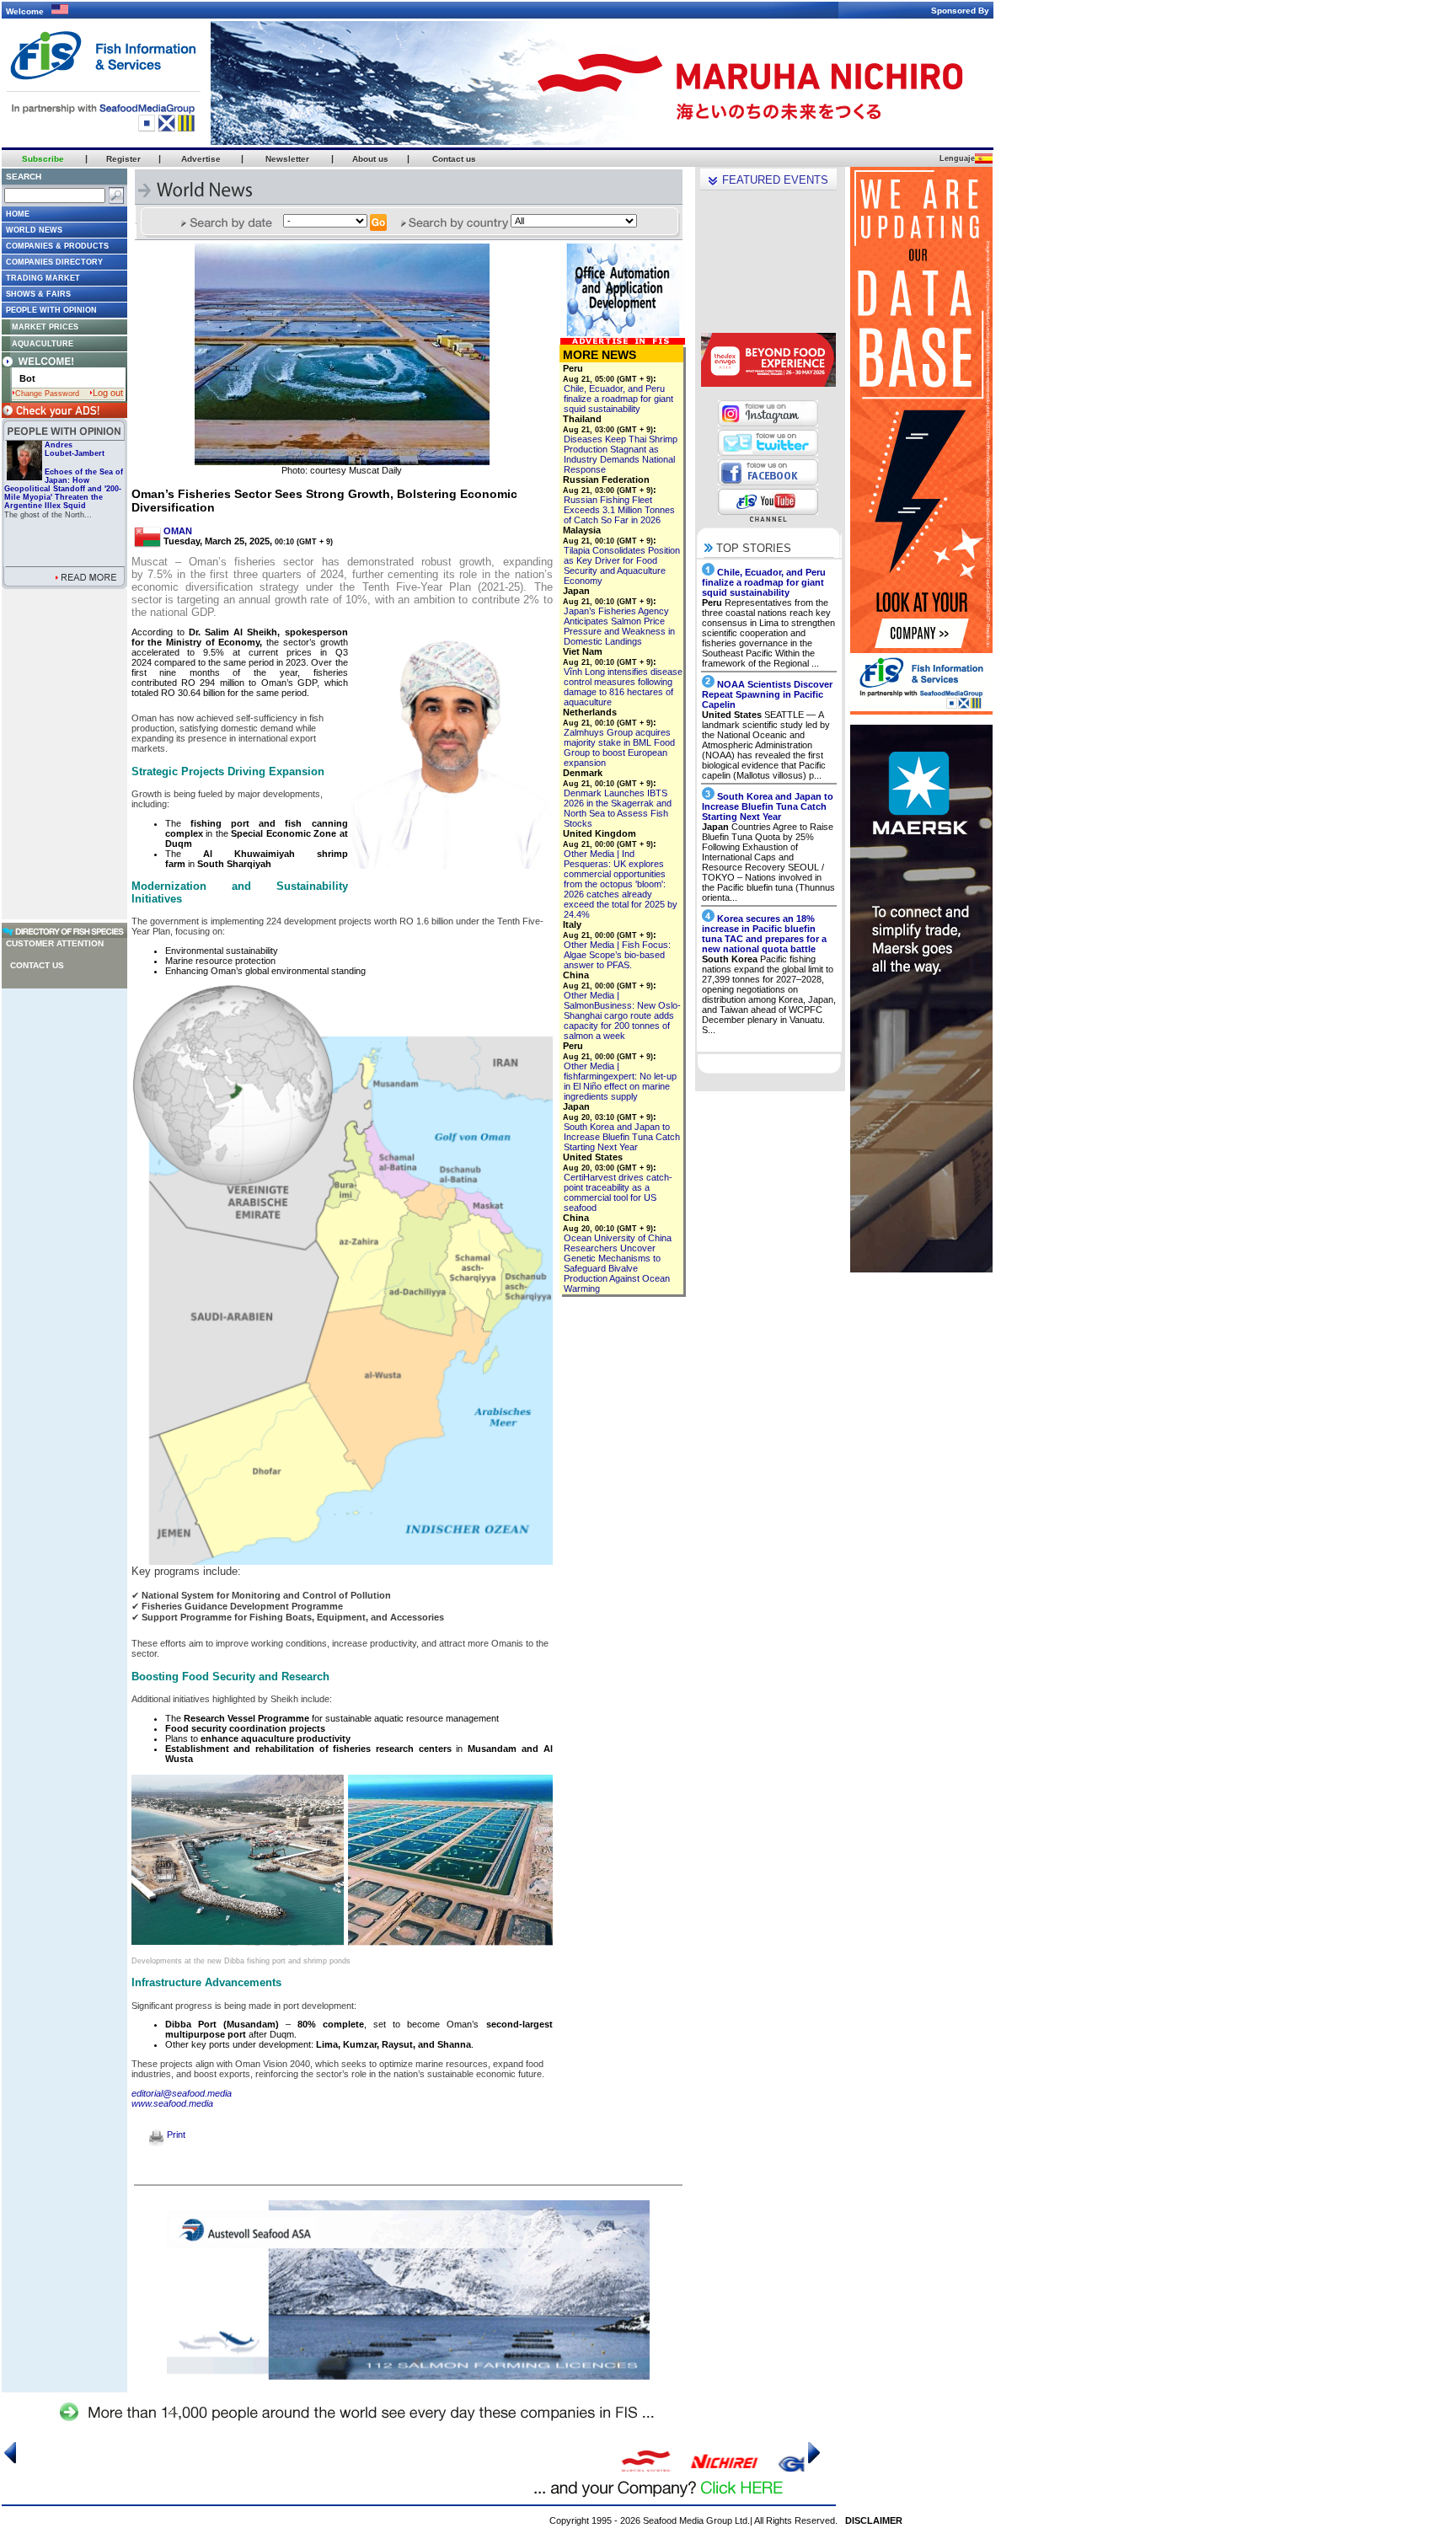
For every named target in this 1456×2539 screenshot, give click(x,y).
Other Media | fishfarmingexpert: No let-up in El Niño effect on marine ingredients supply (620, 1081)
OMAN (178, 531)
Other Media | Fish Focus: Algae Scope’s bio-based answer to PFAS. (617, 955)
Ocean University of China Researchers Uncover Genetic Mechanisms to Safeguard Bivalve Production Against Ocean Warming (618, 1263)
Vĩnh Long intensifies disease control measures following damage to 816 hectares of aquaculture (623, 687)
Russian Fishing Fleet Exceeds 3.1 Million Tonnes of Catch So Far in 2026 (619, 510)
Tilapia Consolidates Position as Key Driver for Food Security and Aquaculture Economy (622, 565)
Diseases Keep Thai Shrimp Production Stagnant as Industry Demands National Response (621, 454)
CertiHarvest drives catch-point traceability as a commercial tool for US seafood (618, 1192)
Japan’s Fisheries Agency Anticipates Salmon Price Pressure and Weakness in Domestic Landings (619, 626)
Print (175, 2135)
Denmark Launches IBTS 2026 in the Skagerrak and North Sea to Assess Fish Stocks (618, 808)
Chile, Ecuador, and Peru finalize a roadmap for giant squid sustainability (618, 399)
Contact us (37, 965)
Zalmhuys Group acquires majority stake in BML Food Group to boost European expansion (619, 747)
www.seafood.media (172, 2103)
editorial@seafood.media (182, 2093)
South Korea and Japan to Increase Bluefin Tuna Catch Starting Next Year (622, 1137)
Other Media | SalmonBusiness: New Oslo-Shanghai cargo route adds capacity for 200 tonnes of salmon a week (622, 1015)
